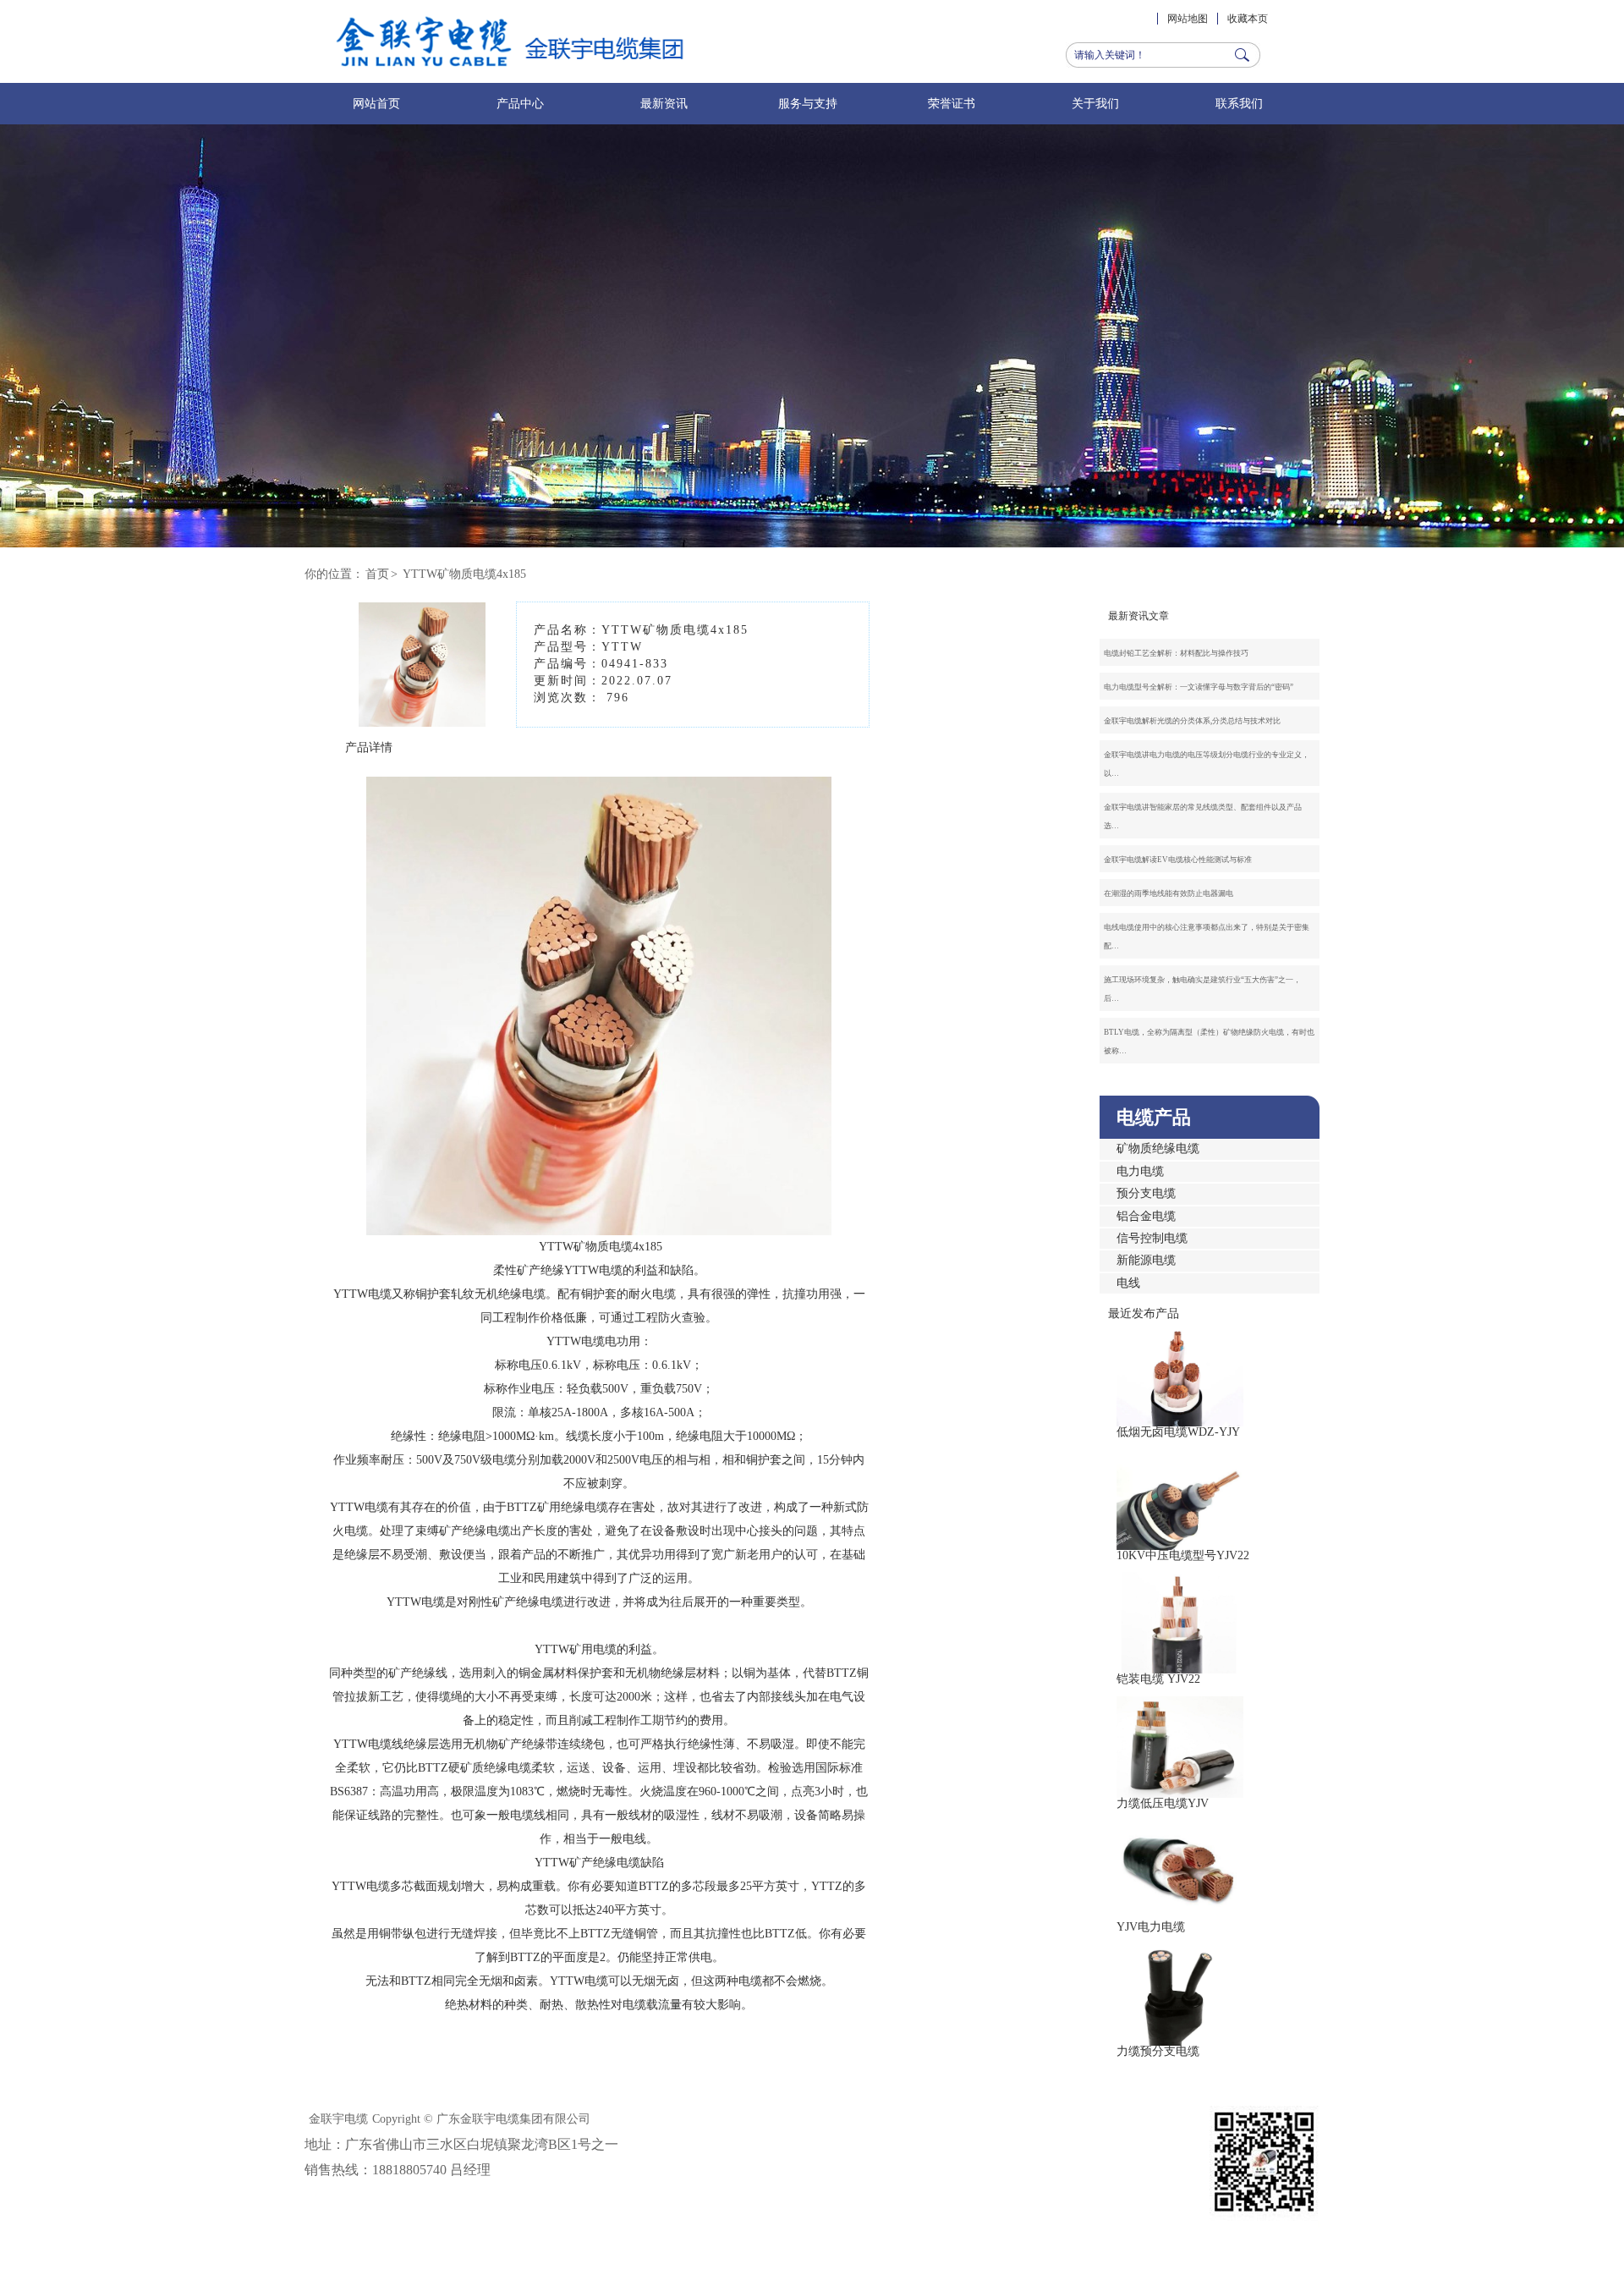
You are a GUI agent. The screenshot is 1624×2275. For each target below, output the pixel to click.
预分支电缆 (1146, 1193)
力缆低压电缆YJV (1163, 1803)
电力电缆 (1140, 1171)
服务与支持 (808, 104)
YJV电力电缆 (1151, 1927)
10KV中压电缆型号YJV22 (1183, 1555)
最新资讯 (664, 104)
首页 (377, 574)
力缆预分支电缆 (1158, 2051)
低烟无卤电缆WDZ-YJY (1178, 1432)
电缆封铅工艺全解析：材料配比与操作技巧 (1176, 653)
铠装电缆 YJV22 (1158, 1679)
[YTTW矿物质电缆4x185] (422, 714)
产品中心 (520, 104)
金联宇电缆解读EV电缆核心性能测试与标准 (1178, 860)
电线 (1128, 1283)
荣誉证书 (952, 104)
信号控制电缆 (1152, 1238)
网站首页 (376, 104)
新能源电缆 (1146, 1260)
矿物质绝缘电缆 (1158, 1148)
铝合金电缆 (1146, 1216)
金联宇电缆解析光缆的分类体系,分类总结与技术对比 (1192, 721)
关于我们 (1095, 104)
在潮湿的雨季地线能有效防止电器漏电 (1169, 893)
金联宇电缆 (338, 2119)
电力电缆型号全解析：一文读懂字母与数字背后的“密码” (1199, 687)
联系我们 (1239, 104)
